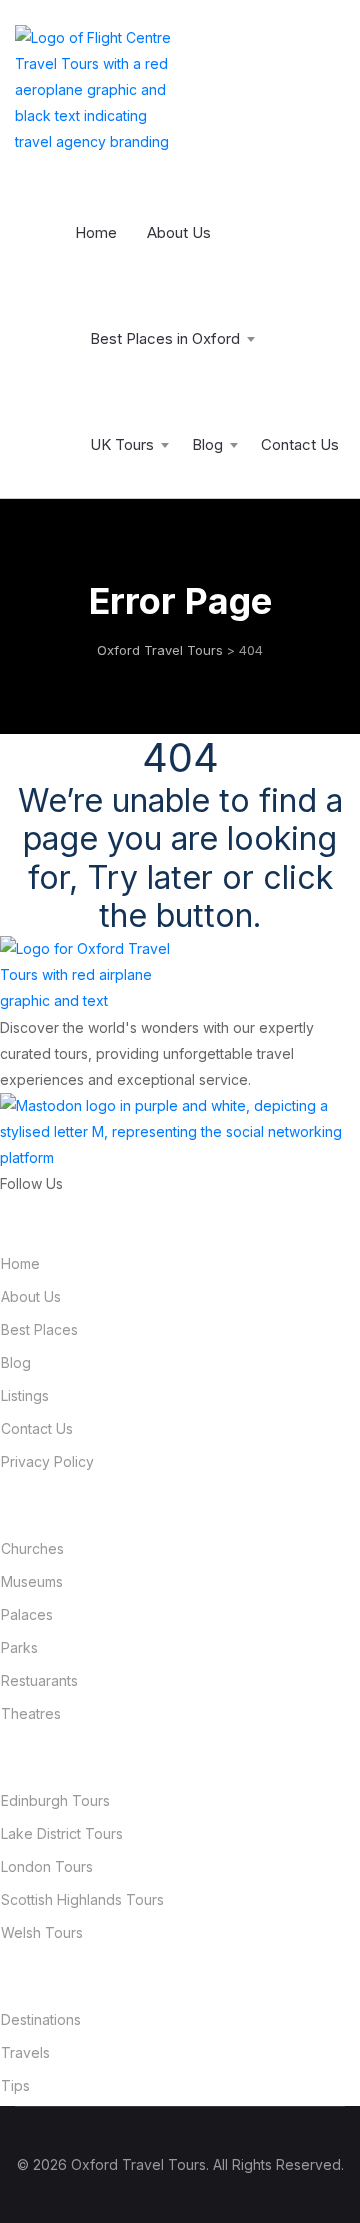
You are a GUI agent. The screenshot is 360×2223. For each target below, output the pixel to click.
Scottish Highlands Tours (82, 1899)
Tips (15, 2085)
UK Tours (122, 444)
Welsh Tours (42, 1932)
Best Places (39, 1329)
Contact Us (300, 444)
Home (96, 232)
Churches (32, 1548)
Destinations (41, 2019)
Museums (32, 1581)
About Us (179, 232)
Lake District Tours (62, 1833)
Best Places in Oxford (165, 338)
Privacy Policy (47, 1461)
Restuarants (39, 1680)
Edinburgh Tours (55, 1800)
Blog (207, 444)
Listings (25, 1395)
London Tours (47, 1866)
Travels (25, 2052)
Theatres (31, 1713)
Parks (19, 1647)
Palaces (27, 1614)
